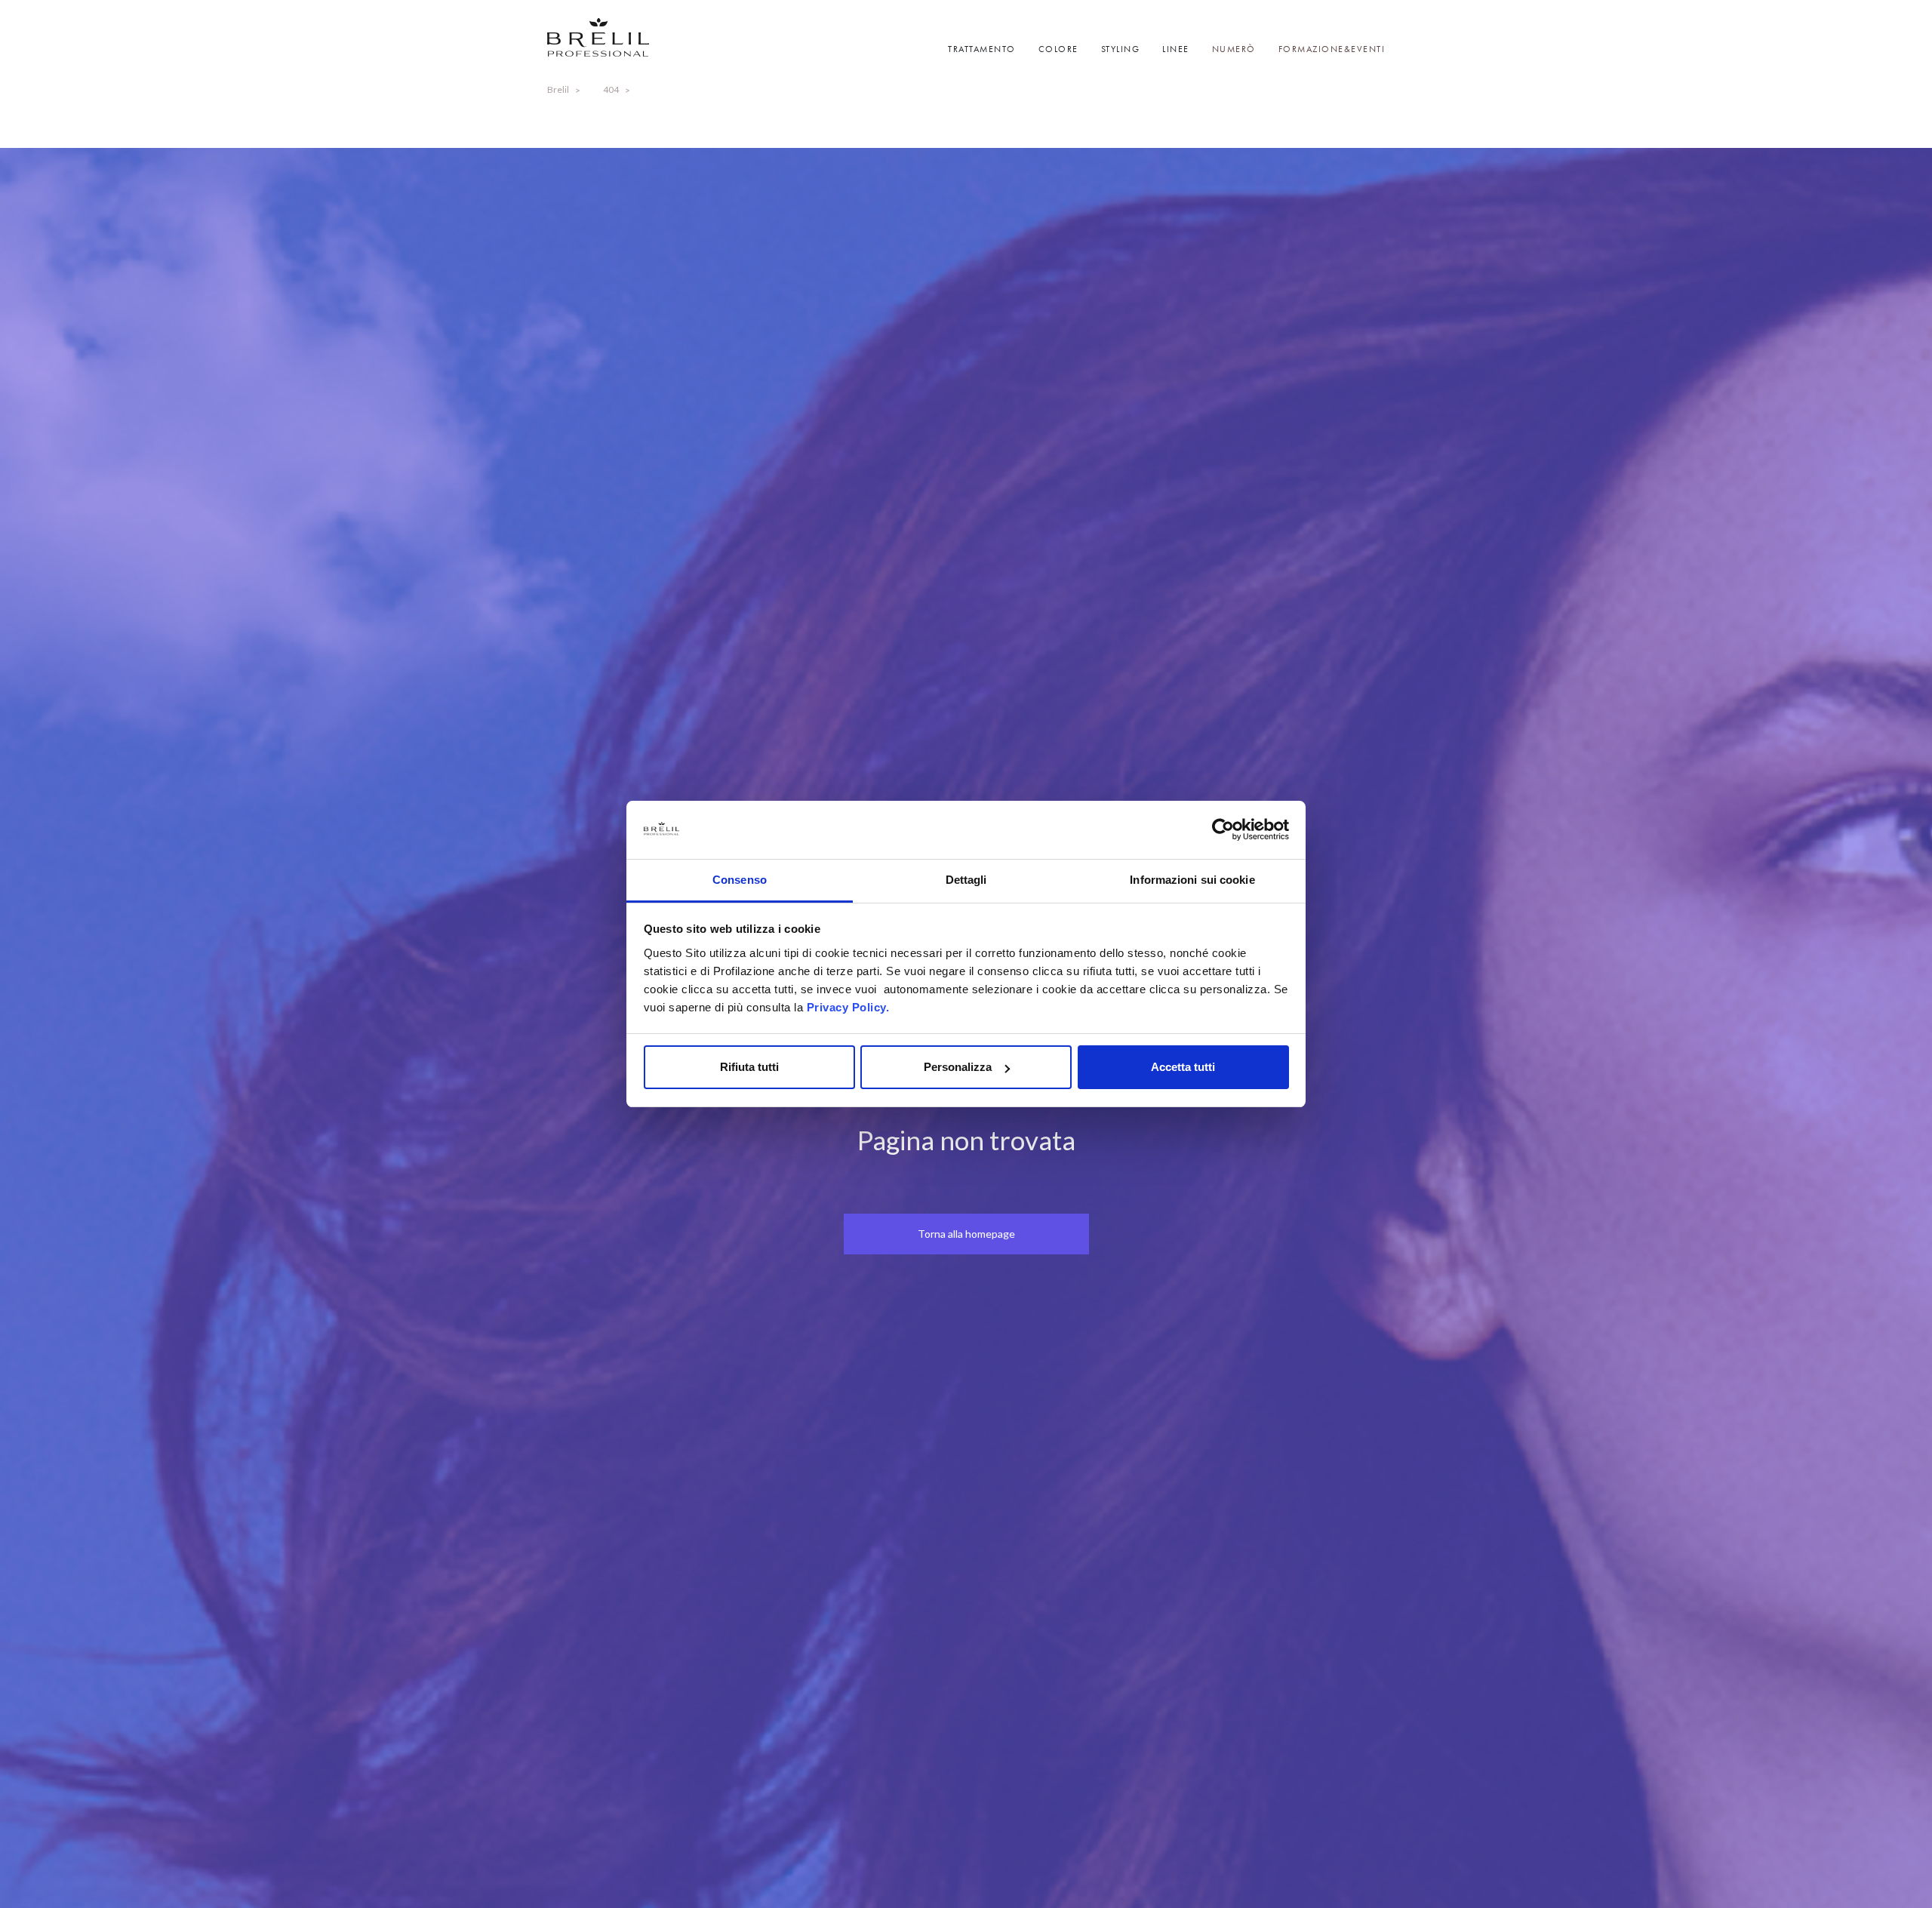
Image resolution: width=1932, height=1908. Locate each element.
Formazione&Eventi (1332, 49)
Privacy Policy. (848, 1007)
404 (611, 89)
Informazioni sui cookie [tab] (1192, 880)
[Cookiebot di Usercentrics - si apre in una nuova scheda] (1223, 830)
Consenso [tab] (740, 880)
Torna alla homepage (966, 1234)
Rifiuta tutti (749, 1067)
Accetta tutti (1183, 1067)
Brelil (558, 89)
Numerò (1234, 49)
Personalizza (958, 1067)
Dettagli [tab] (966, 880)
